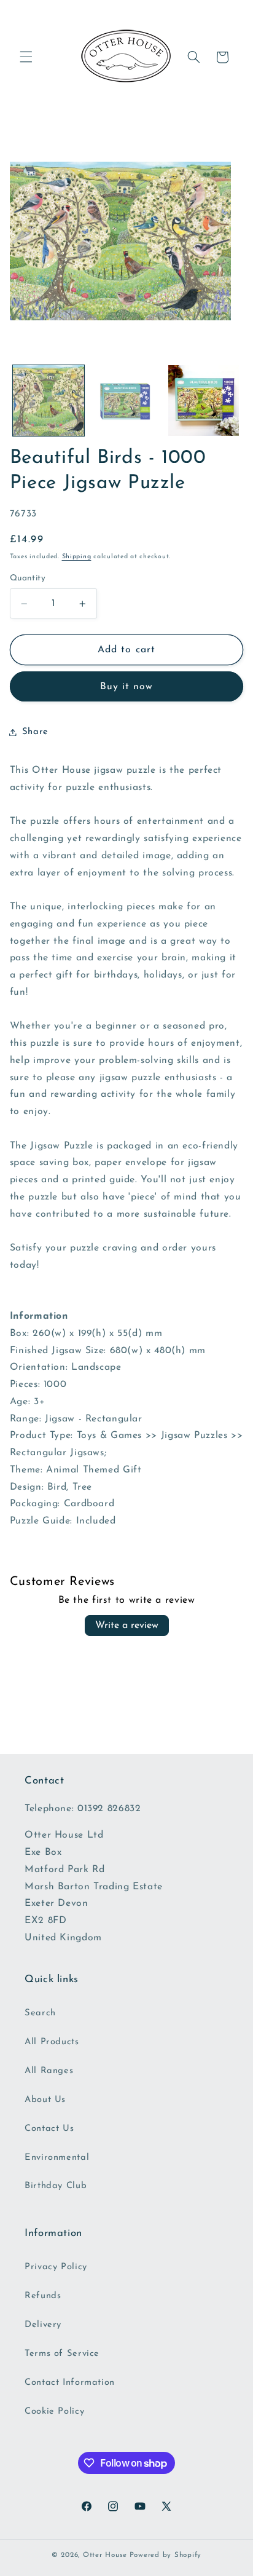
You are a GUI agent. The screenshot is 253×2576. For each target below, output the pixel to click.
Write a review (127, 1626)
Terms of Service (62, 2354)
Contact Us (49, 2129)
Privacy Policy (56, 2267)
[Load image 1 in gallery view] (49, 401)
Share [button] (35, 732)
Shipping (77, 557)
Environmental (57, 2158)
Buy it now (127, 687)
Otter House (105, 2555)
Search (40, 2013)
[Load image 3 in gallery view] (204, 401)
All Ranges (49, 2071)
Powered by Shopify (165, 2555)
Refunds (43, 2296)
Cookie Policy (54, 2412)
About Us (45, 2100)
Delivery (43, 2325)
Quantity (28, 578)
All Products (52, 2042)
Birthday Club (56, 2186)
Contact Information (70, 2383)
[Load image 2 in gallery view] (126, 401)
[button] (26, 57)
